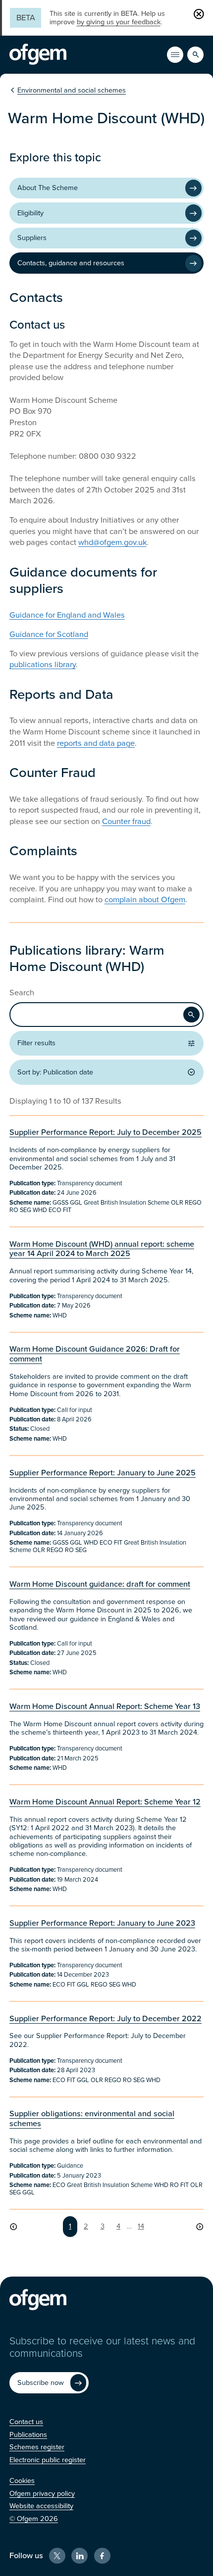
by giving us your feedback (119, 22)
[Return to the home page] (38, 54)
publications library (43, 665)
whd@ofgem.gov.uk (112, 542)
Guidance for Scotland (49, 634)
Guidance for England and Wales (67, 615)
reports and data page (96, 743)
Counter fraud (126, 822)
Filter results (36, 1043)
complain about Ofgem (145, 900)
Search (22, 993)
